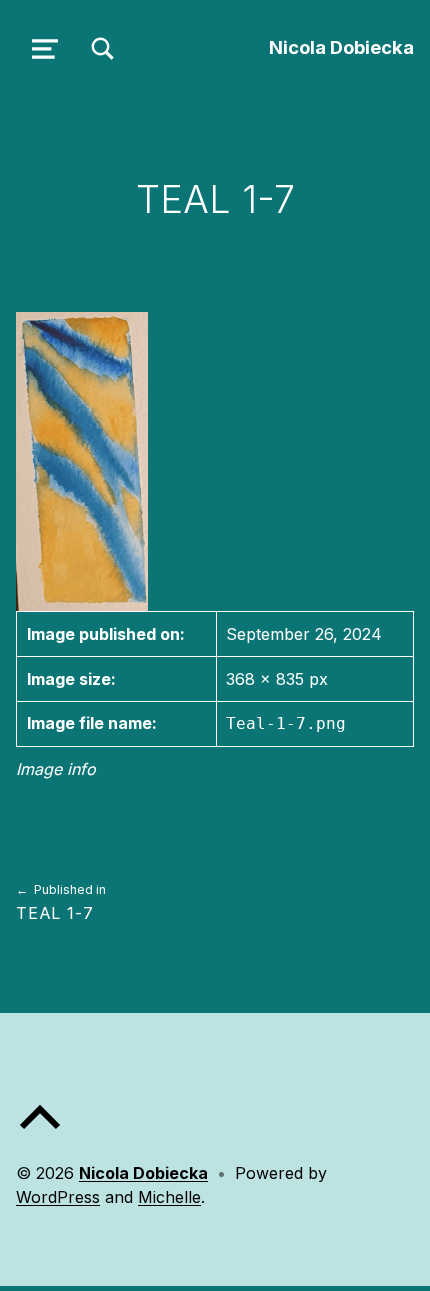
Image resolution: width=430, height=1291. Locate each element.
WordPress (58, 1197)
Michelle (169, 1197)
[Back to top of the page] (40, 1133)
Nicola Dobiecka (341, 47)
